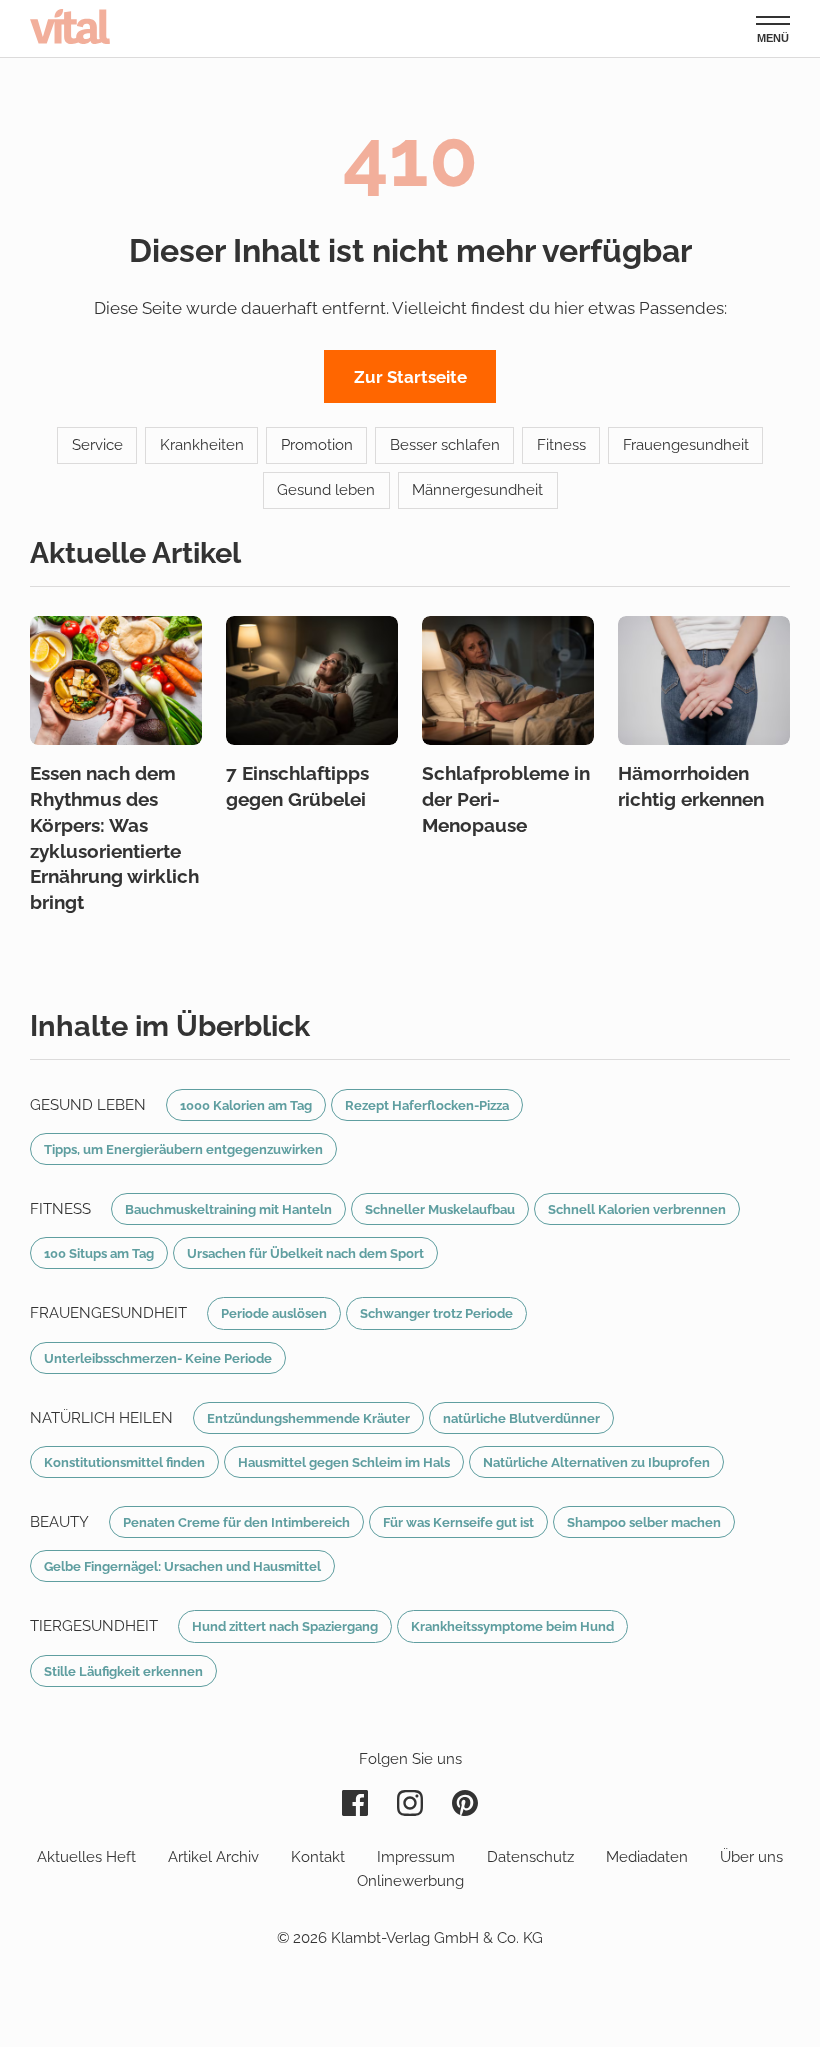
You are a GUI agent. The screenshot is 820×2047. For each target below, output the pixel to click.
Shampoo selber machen (644, 1522)
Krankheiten (202, 445)
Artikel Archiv (213, 1857)
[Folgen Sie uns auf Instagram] (410, 1803)
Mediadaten (647, 1857)
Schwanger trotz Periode (436, 1313)
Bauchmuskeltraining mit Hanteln (228, 1209)
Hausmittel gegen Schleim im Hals (344, 1462)
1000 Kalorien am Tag (246, 1105)
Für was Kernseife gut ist (458, 1522)
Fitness (561, 445)
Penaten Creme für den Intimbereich (236, 1522)
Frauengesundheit (686, 445)
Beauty (59, 1522)
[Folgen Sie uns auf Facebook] (355, 1803)
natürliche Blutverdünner (521, 1418)
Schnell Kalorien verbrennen (637, 1209)
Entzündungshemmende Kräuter (308, 1418)
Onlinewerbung (410, 1881)
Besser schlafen (445, 445)
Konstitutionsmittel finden (124, 1462)
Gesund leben (326, 490)
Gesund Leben (88, 1105)
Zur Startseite (410, 377)
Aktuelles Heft (86, 1857)
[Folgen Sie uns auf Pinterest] (465, 1803)
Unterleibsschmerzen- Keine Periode (158, 1358)
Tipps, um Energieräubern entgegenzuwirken (183, 1149)
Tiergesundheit (94, 1626)
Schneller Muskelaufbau (440, 1209)
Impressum (416, 1857)
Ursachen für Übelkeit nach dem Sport (305, 1253)
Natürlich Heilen (101, 1418)
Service (97, 445)
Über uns (751, 1857)
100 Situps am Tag (99, 1253)
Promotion (317, 445)
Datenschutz (530, 1857)
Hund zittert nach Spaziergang (285, 1626)
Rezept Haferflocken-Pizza (427, 1105)
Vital (70, 26)
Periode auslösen (274, 1313)
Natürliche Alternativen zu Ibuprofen (596, 1462)
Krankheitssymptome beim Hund (512, 1626)
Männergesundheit (477, 490)
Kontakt (318, 1857)
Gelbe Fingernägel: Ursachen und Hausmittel (182, 1566)
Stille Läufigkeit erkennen (123, 1671)
